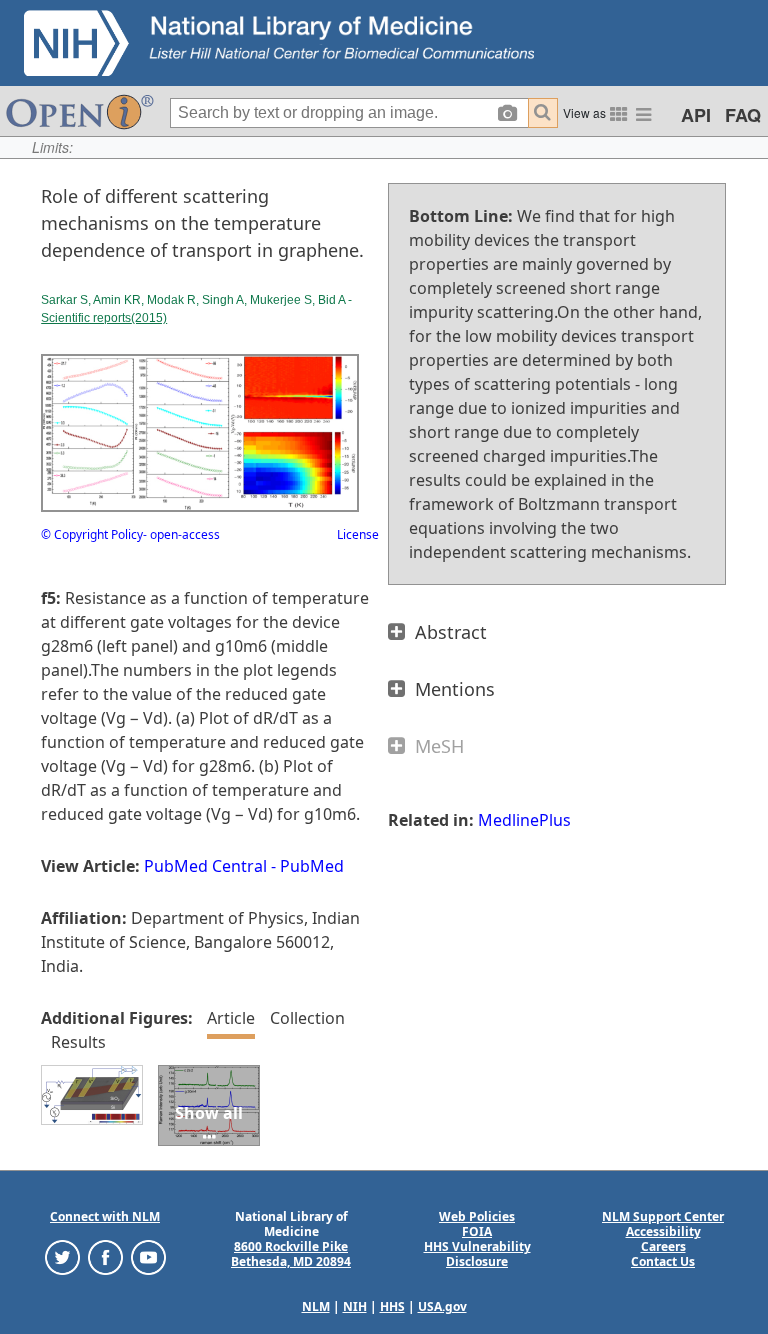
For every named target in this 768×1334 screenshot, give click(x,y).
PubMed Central (205, 866)
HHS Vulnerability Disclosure (477, 1254)
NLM (316, 1306)
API (696, 115)
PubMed (312, 866)
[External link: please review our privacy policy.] (62, 1256)
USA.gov (442, 1306)
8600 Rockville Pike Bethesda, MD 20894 (291, 1254)
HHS (392, 1306)
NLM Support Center (663, 1216)
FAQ (743, 115)
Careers (663, 1246)
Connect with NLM (105, 1216)
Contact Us (663, 1261)
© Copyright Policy (92, 534)
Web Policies (477, 1216)
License (358, 534)
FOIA (477, 1231)
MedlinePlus (524, 820)
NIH (355, 1306)
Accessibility (663, 1231)
